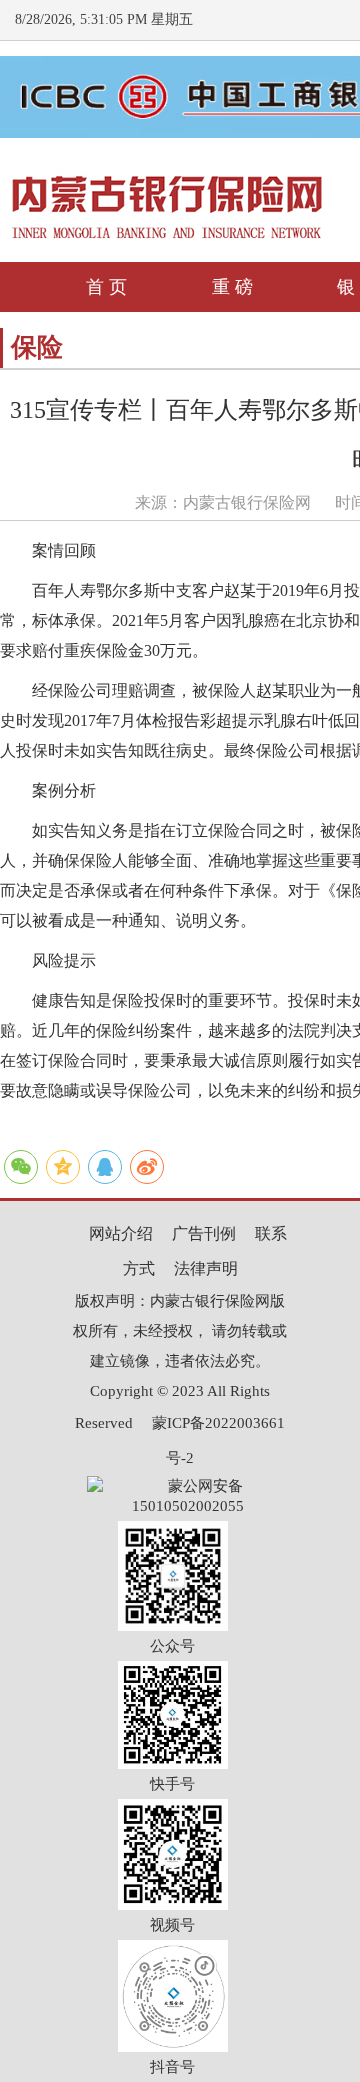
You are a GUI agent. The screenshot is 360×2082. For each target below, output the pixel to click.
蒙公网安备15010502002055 (188, 1487)
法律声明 (206, 1268)
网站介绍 (121, 1233)
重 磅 (232, 287)
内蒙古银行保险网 (247, 502)
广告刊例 (204, 1233)
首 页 (106, 287)
